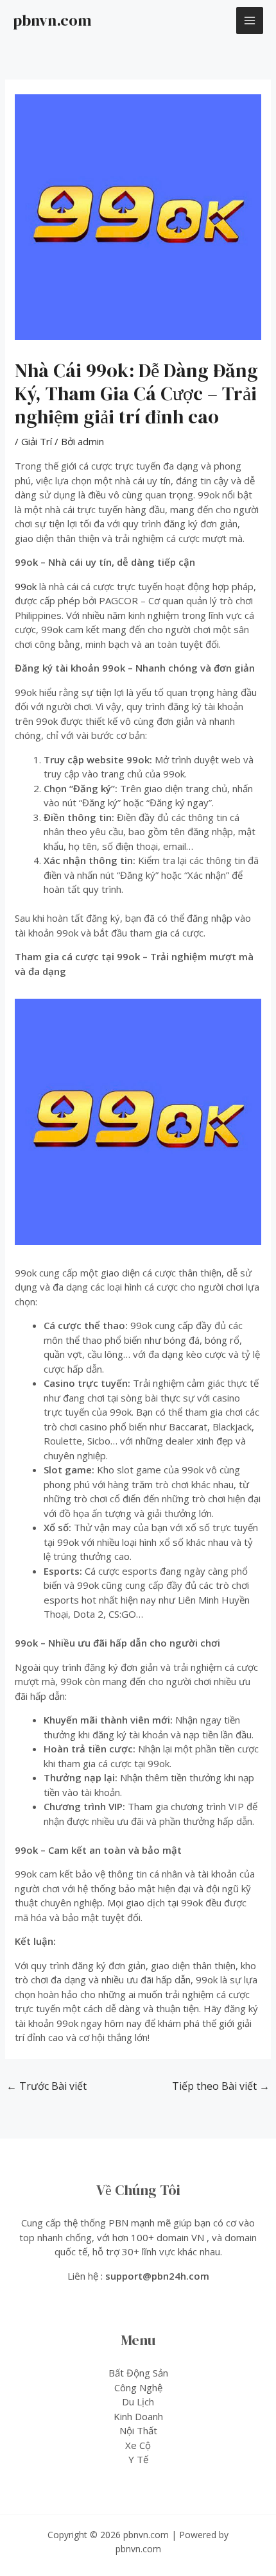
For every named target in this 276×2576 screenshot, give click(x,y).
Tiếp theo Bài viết (221, 2086)
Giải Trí (37, 441)
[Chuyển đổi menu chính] (250, 21)
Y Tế (138, 2459)
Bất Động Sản (138, 2373)
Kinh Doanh (138, 2416)
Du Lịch (138, 2402)
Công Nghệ (138, 2387)
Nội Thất (138, 2430)
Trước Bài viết (47, 2086)
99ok (26, 586)
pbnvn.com (52, 20)
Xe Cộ (138, 2445)
